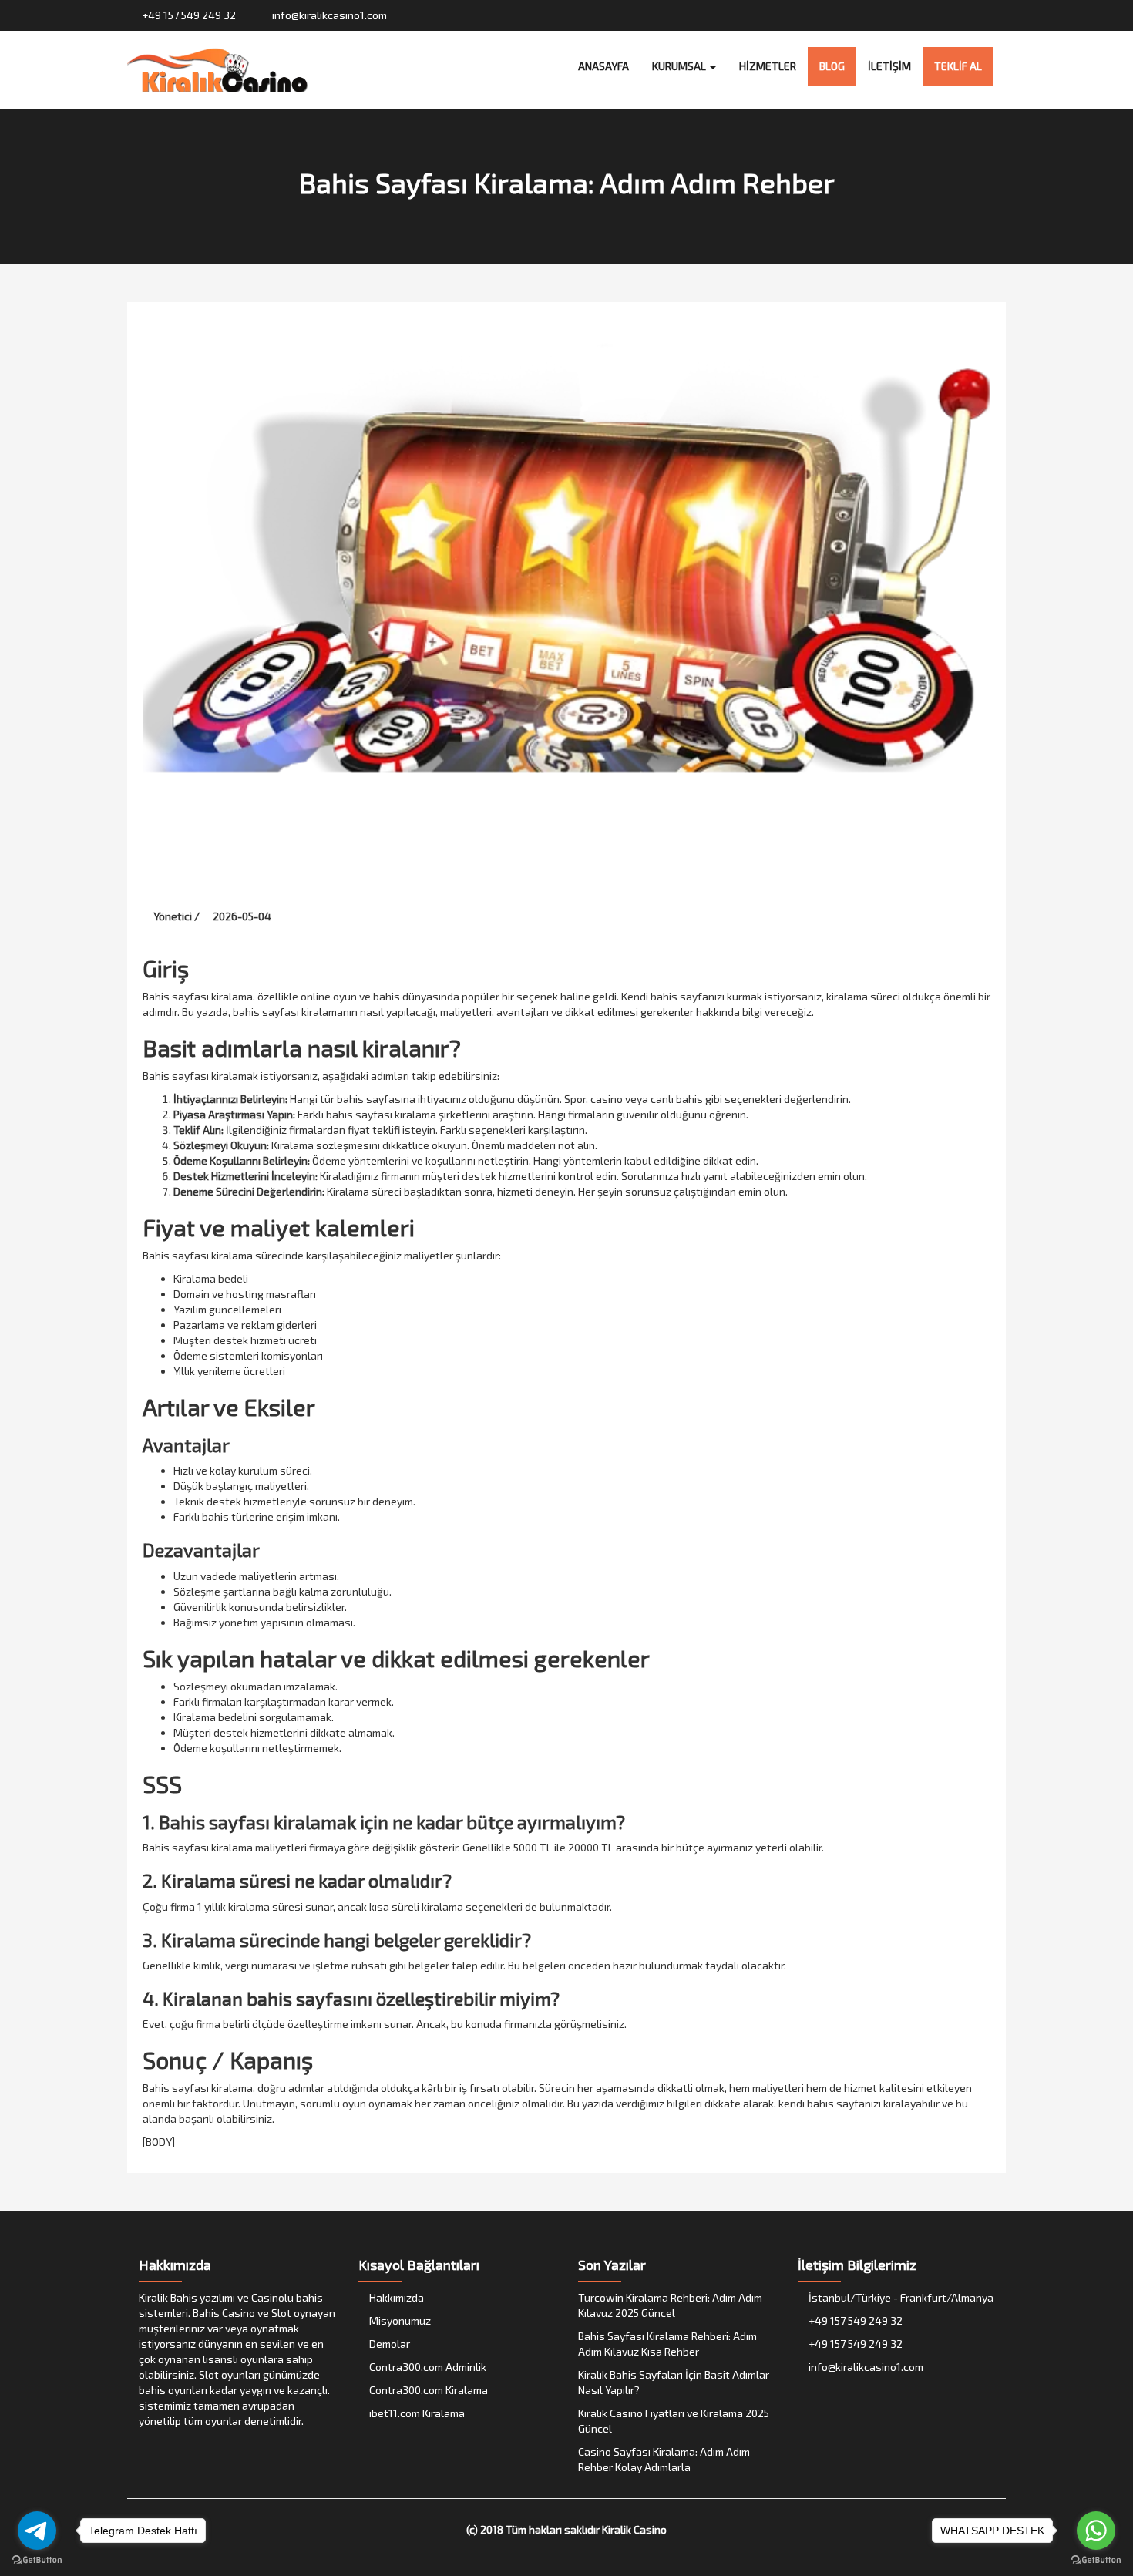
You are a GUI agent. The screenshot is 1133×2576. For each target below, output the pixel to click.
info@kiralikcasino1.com (328, 15)
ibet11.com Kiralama (416, 2413)
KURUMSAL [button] (680, 66)
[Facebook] (939, 15)
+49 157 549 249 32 (188, 15)
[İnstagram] (968, 15)
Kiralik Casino (634, 2529)
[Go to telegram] (37, 2531)
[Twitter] (954, 15)
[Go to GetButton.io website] (1096, 2560)
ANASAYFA (603, 66)
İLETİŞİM (889, 66)
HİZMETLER (768, 66)
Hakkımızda (395, 2297)
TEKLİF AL (958, 66)
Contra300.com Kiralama (427, 2390)
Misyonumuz (399, 2320)
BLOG (832, 66)
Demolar (388, 2344)
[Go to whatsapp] (1096, 2531)
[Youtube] (983, 15)
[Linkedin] (998, 15)
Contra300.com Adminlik (427, 2367)
